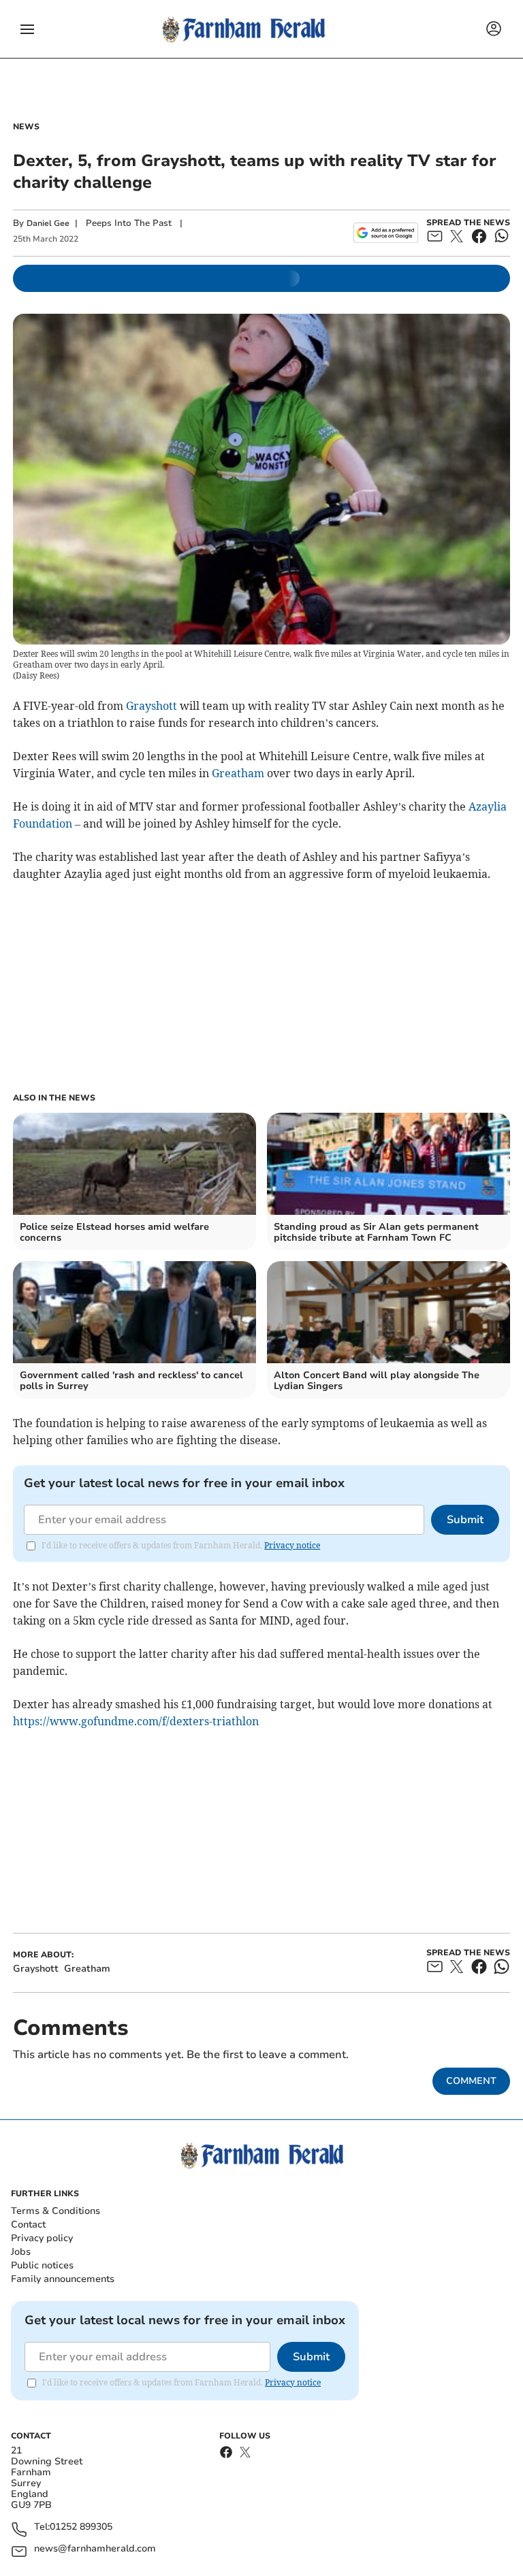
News (26, 127)
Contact (28, 2224)
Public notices (42, 2265)
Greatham (238, 773)
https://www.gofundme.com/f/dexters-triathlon (136, 1721)
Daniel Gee (48, 223)
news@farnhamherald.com (95, 2549)
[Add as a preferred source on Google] (386, 233)
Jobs (21, 2252)
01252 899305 (81, 2527)
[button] (27, 29)
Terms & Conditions (56, 2211)
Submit (465, 1520)
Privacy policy (42, 2238)
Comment (471, 2081)
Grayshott (152, 706)
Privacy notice (292, 1545)
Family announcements (63, 2279)
